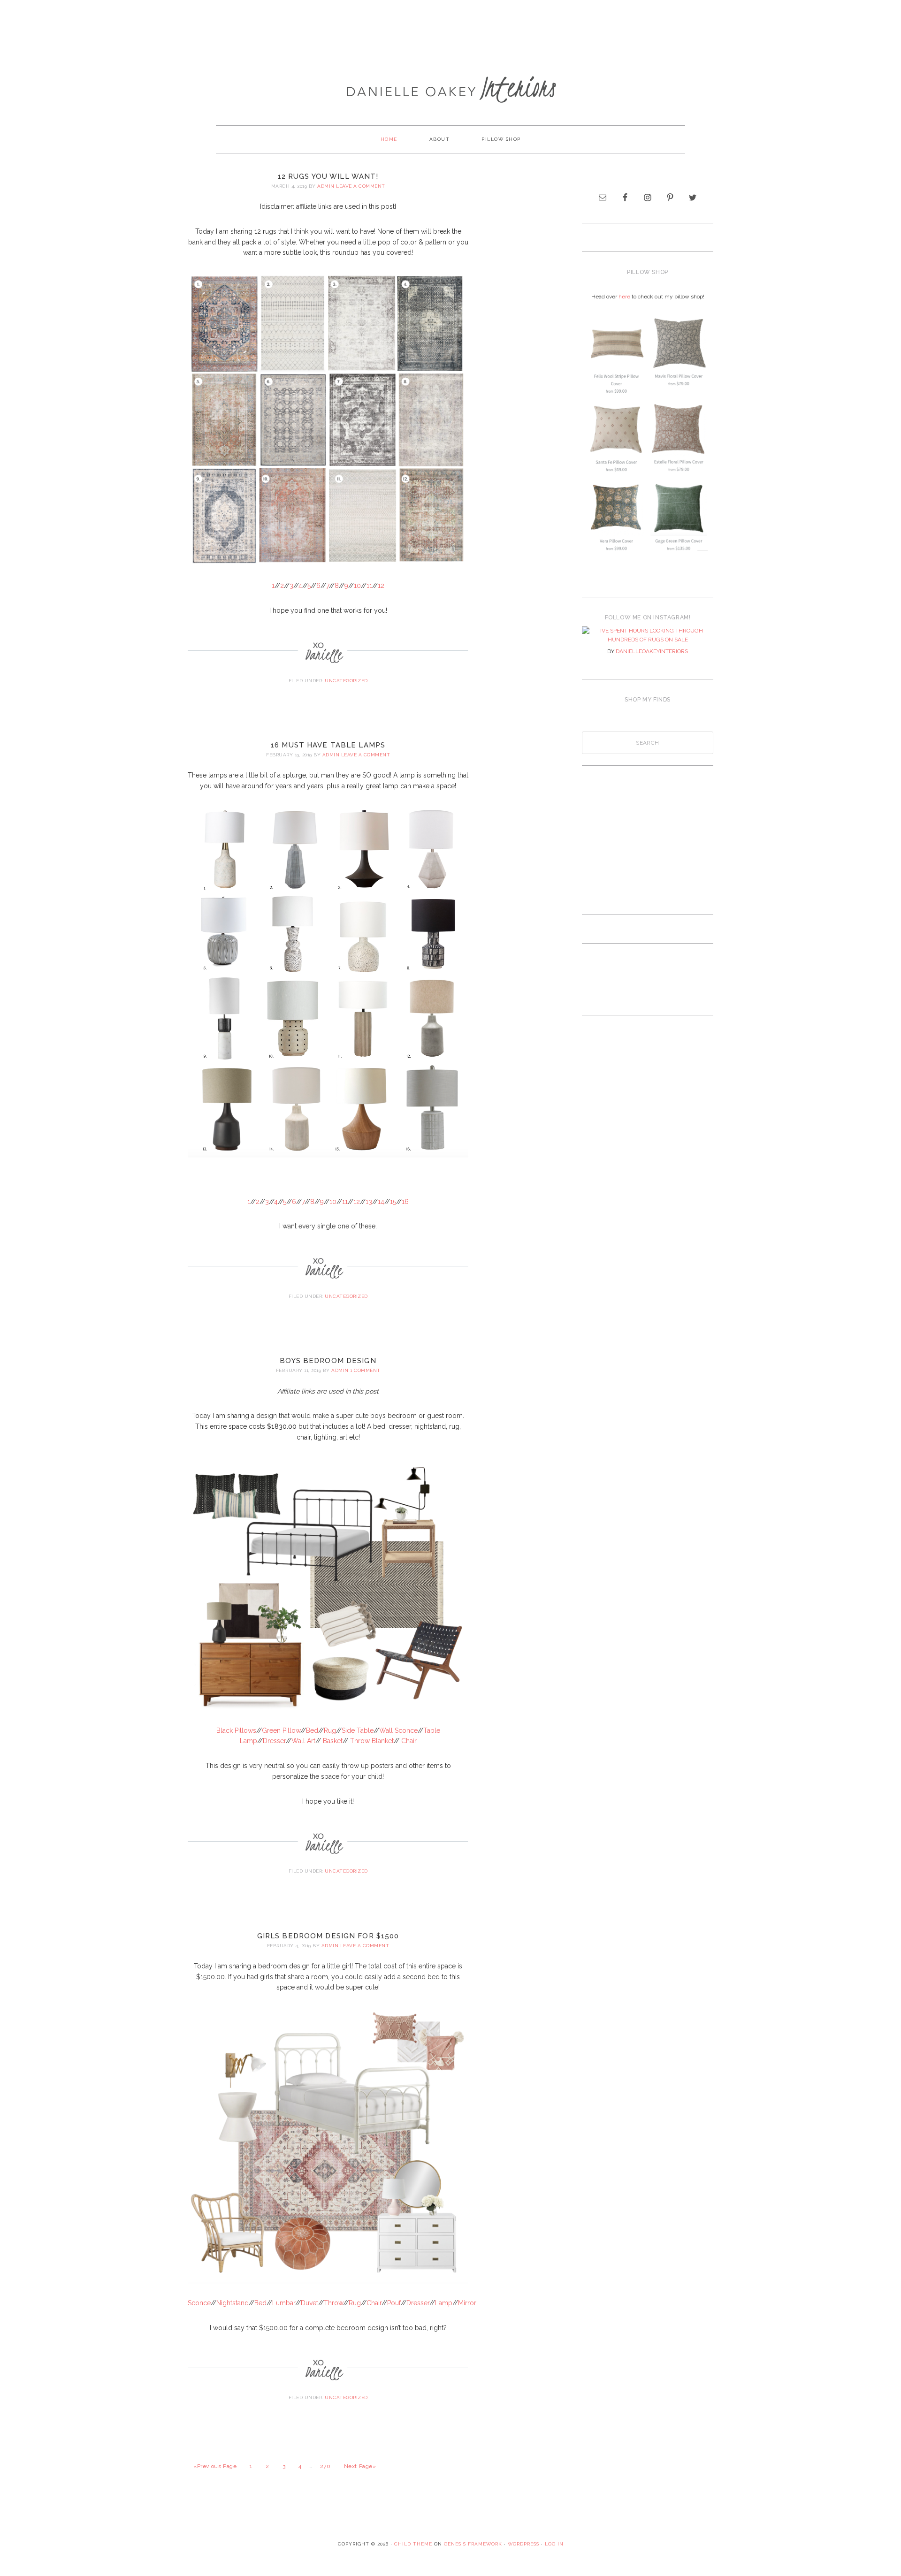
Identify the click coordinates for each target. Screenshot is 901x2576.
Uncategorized (346, 681)
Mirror (467, 2303)
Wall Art (303, 1741)
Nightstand (233, 2303)
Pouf (394, 2303)
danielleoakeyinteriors (652, 651)
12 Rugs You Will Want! (328, 176)
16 (405, 1202)
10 (357, 586)
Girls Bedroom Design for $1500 (328, 1936)
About (440, 139)
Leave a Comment (361, 186)
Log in (554, 2544)
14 (381, 1202)
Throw (333, 2303)
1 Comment (365, 1370)
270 (325, 2466)
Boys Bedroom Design (328, 1361)
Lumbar (284, 2303)
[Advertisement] (450, 30)
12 (381, 586)
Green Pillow (281, 1730)
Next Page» (360, 2466)
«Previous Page (215, 2466)
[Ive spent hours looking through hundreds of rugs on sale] (648, 636)
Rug (330, 1730)
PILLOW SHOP (501, 139)
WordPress (523, 2544)
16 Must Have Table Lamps (328, 745)
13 (369, 1202)
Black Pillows (236, 1730)
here (624, 297)
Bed (312, 1730)
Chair (409, 1741)
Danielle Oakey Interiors (450, 83)
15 (393, 1202)
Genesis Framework (473, 2544)
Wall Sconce (398, 1730)
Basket (333, 1741)
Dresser (274, 1741)
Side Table (358, 1730)
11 (369, 586)
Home (389, 139)
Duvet (309, 2303)
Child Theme (413, 2544)
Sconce (199, 2303)
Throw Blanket (372, 1741)
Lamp (444, 2303)
